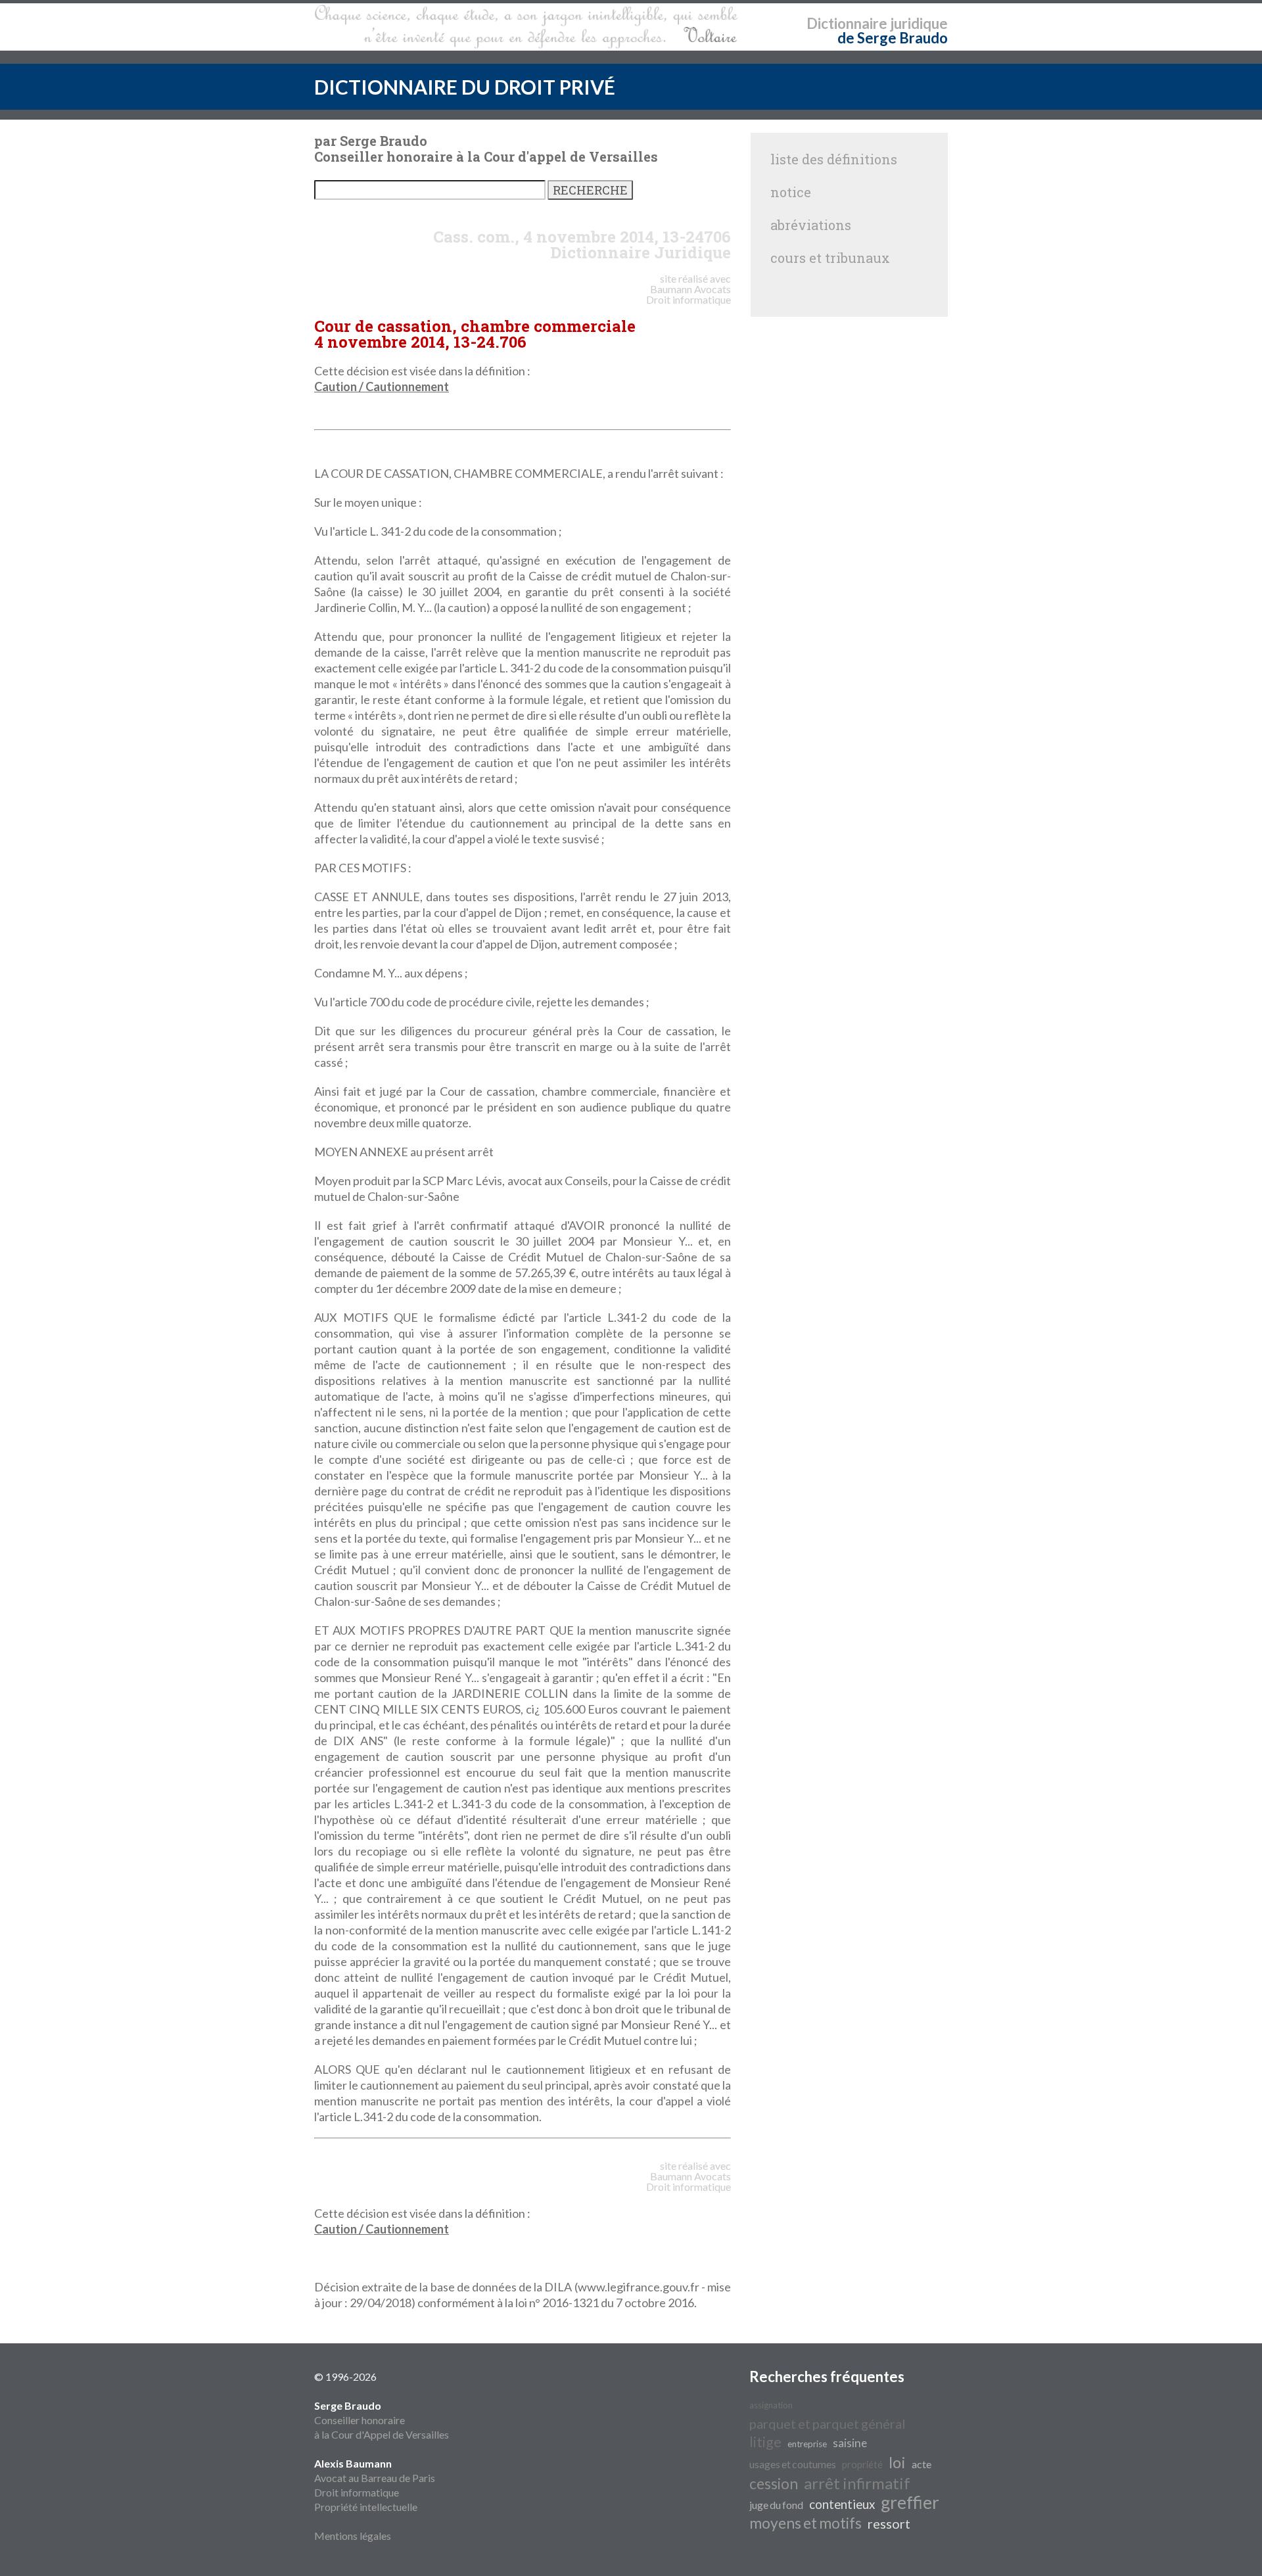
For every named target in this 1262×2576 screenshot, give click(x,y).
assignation (771, 2405)
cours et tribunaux (830, 258)
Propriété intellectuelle (366, 2507)
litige (765, 2442)
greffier (910, 2502)
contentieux (842, 2504)
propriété (862, 2465)
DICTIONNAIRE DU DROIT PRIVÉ (465, 87)
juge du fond (776, 2505)
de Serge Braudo (893, 38)
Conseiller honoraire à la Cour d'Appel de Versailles (382, 2420)
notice (791, 192)
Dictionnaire (847, 23)
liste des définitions (834, 159)
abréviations (811, 225)
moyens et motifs (806, 2523)
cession (774, 2484)
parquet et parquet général (828, 2424)
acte (922, 2464)
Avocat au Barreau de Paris (375, 2478)
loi (897, 2462)
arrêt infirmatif (857, 2483)
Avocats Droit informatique (689, 294)
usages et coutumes (793, 2464)
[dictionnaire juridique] (526, 27)
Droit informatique (357, 2492)
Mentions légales (353, 2536)
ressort (889, 2523)
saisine (850, 2443)
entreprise (807, 2444)
